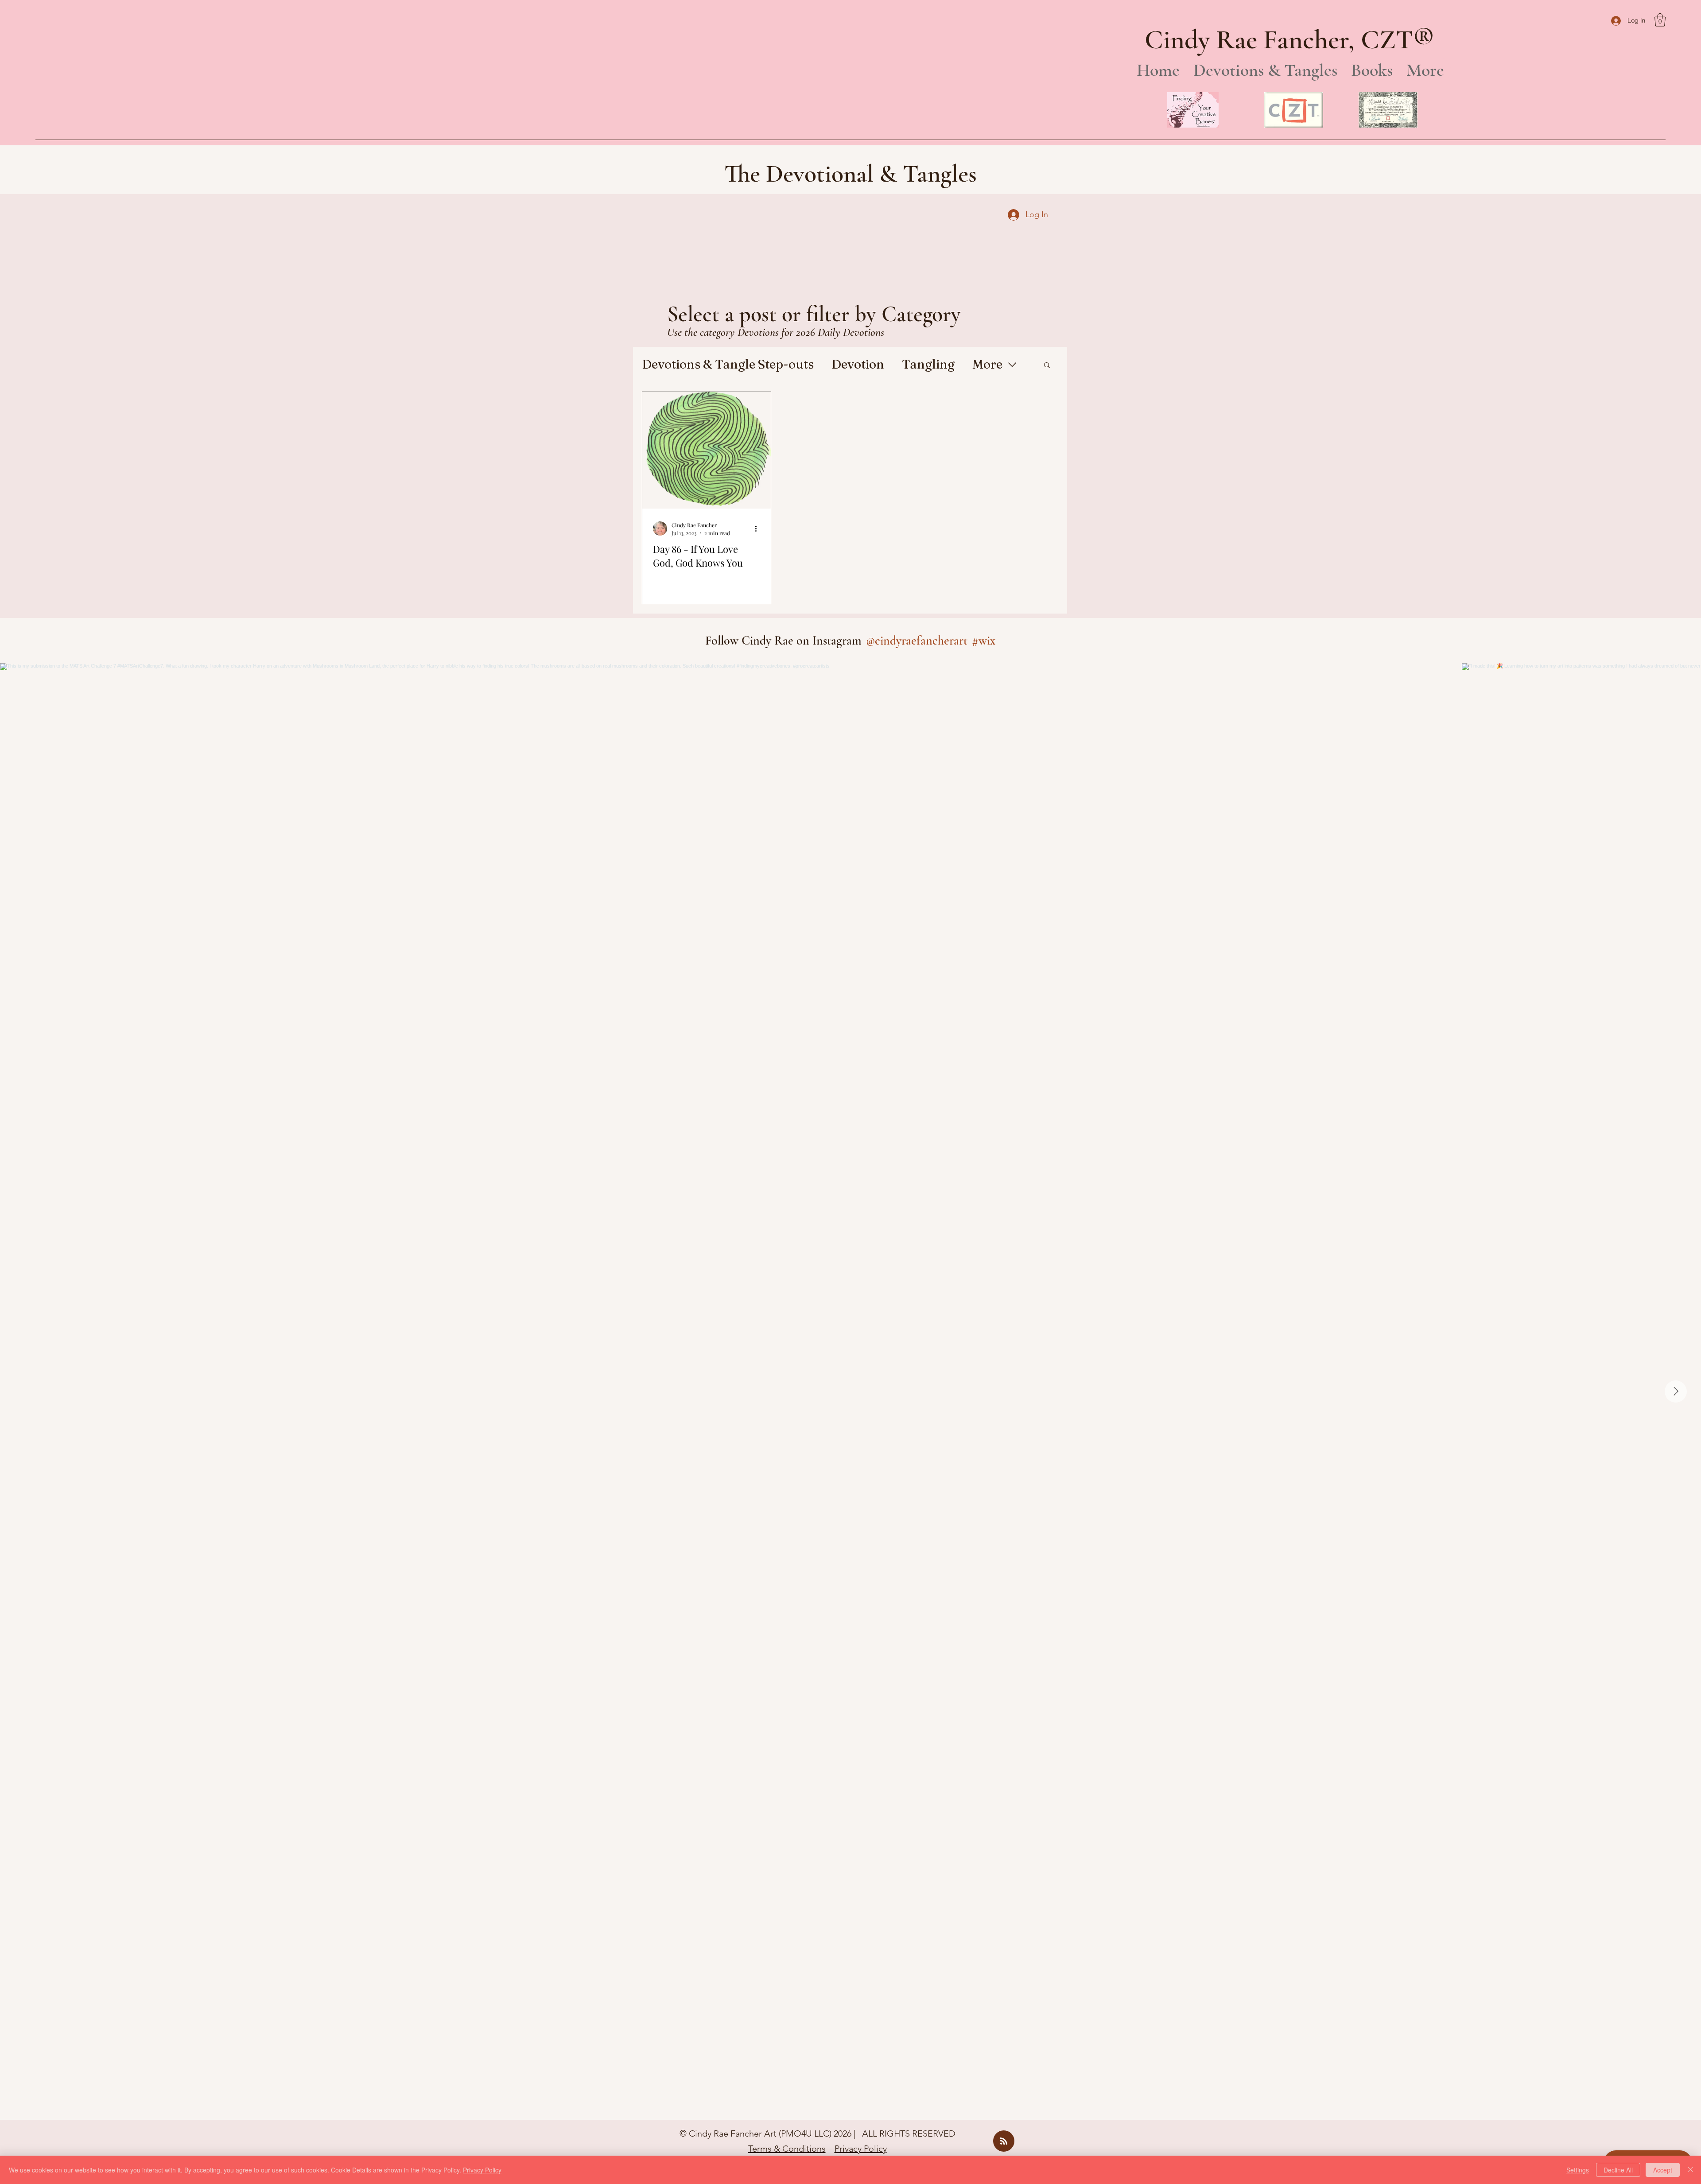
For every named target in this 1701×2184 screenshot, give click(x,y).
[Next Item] (1676, 1391)
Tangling (928, 364)
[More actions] (759, 529)
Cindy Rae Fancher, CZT (1279, 40)
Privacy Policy (861, 2149)
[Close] (1690, 2170)
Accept (1663, 2170)
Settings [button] (1578, 2170)
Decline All (1618, 2170)
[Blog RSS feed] (1004, 2141)
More (987, 364)
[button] (1660, 20)
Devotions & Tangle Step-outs (728, 364)
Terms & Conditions (787, 2149)
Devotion (858, 364)
